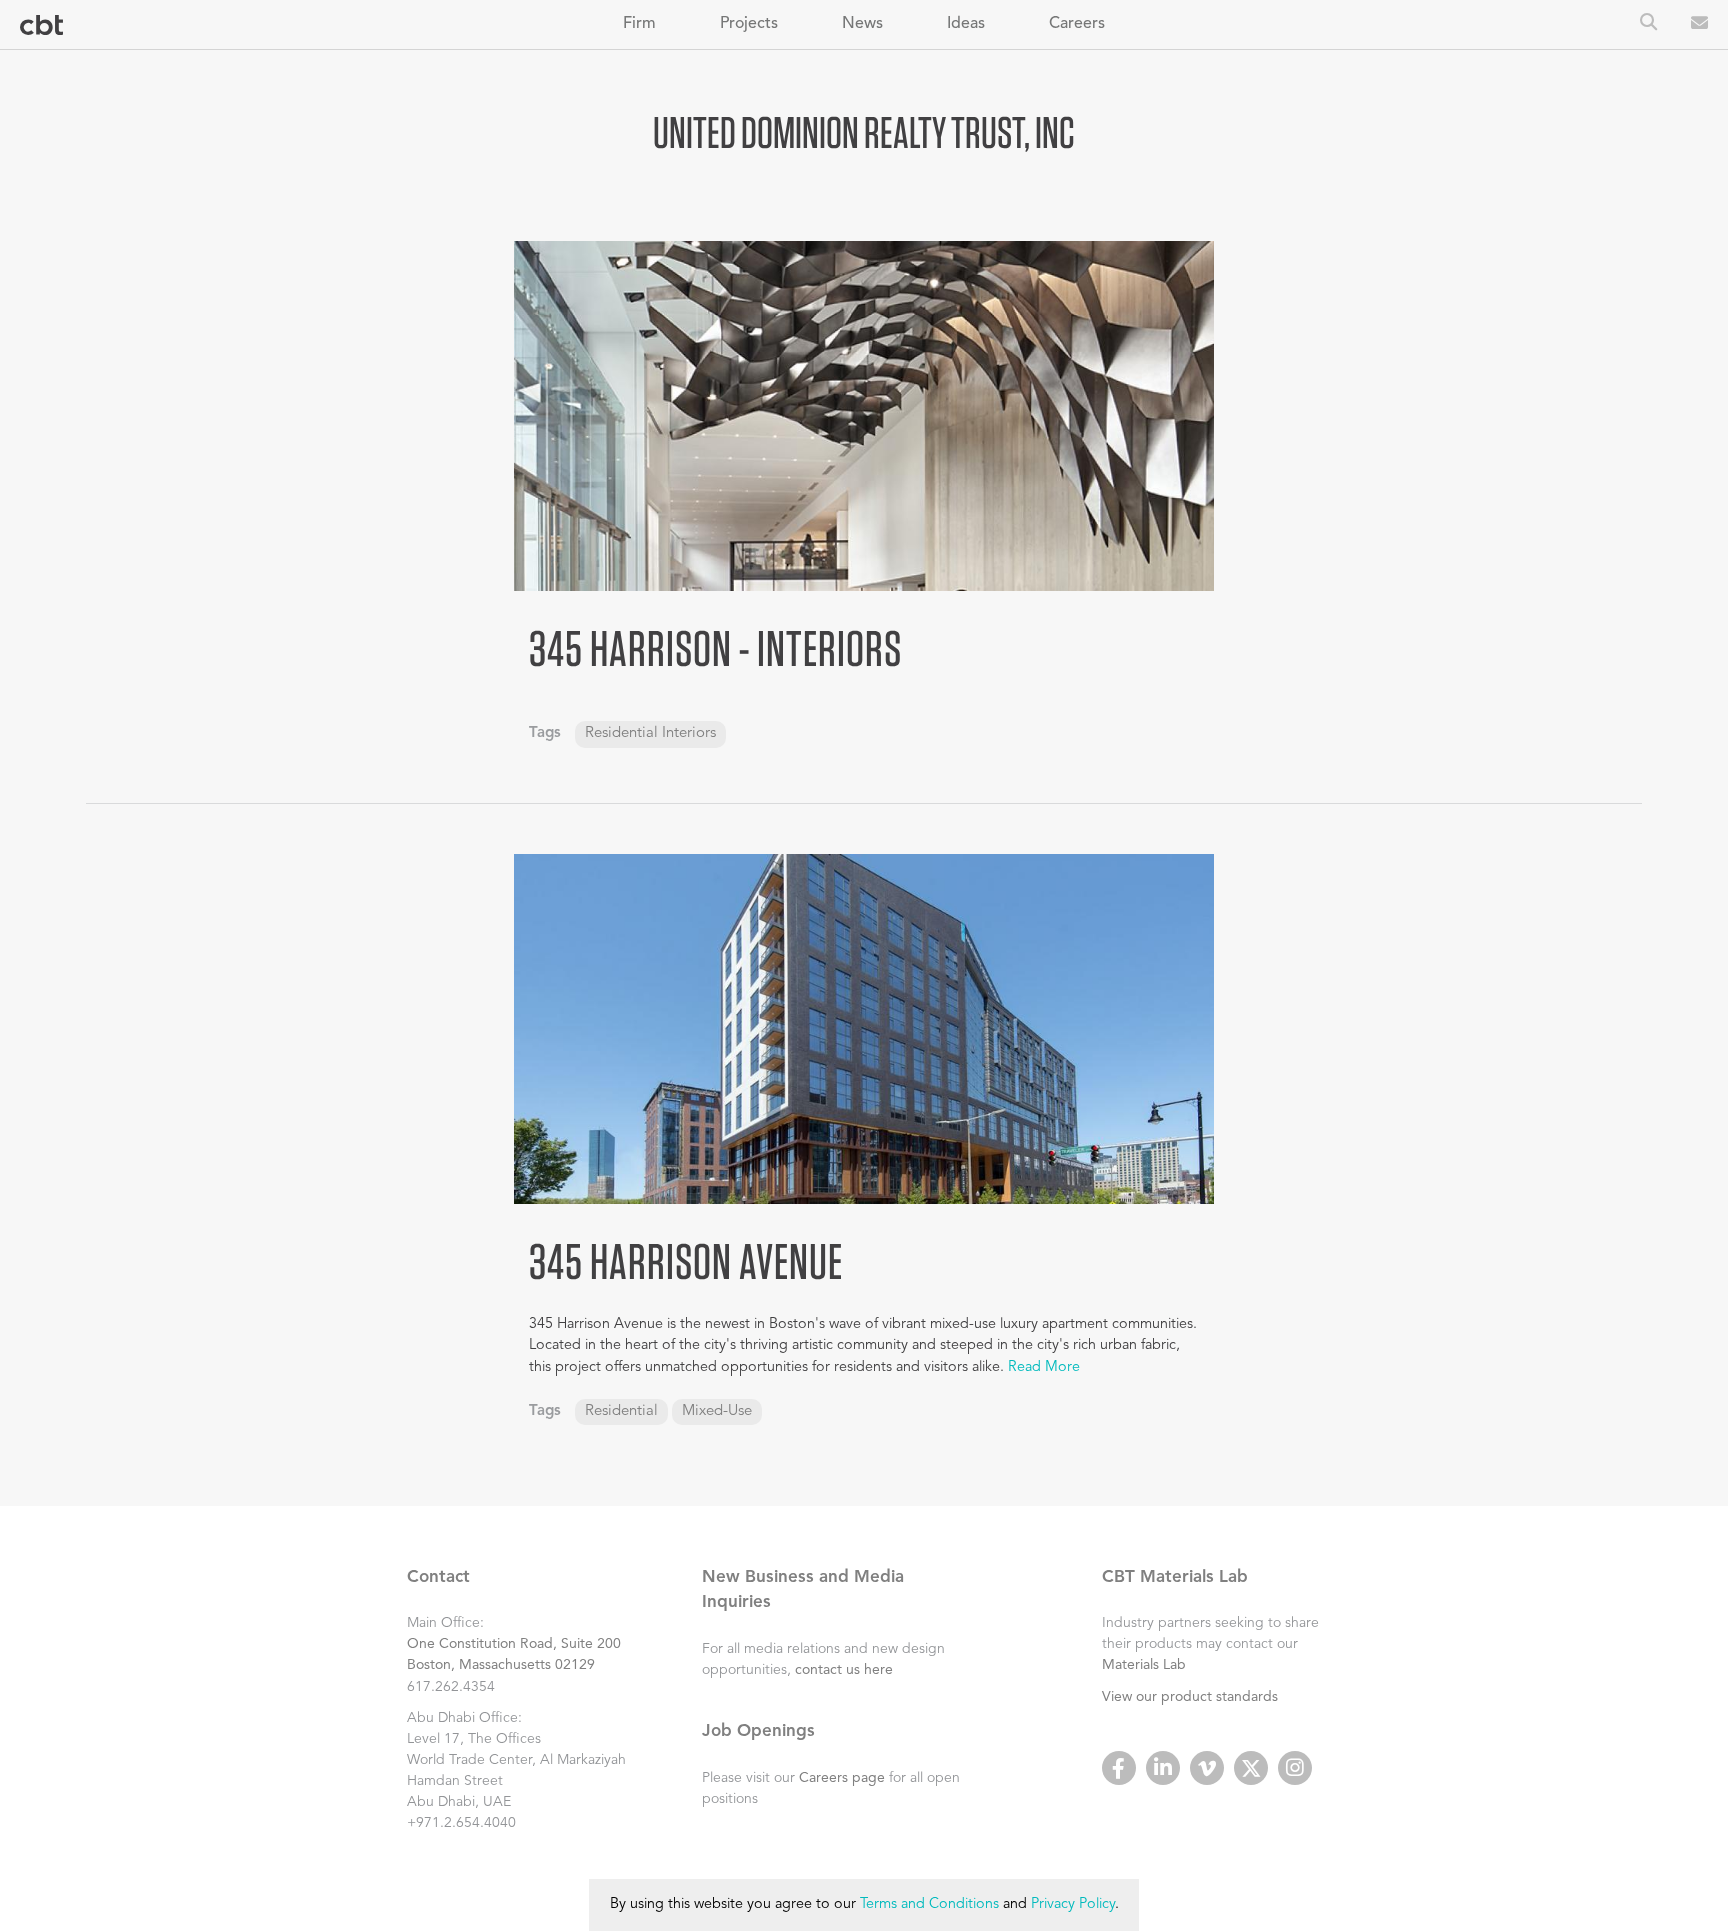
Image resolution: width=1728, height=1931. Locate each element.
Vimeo (1207, 1768)
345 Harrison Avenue (686, 1261)
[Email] (1699, 25)
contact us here (844, 1670)
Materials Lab (1144, 1665)
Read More (1044, 1367)
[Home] (41, 25)
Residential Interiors (650, 733)
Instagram (1295, 1768)
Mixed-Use (717, 1411)
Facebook (1119, 1768)
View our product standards (1190, 1697)
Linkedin (1163, 1768)
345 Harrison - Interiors (715, 648)
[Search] (1648, 24)
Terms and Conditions (929, 1904)
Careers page (842, 1778)
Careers (1077, 24)
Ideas (966, 24)
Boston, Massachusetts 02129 (501, 1665)
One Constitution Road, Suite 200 (514, 1644)
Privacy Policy (1073, 1904)
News (862, 24)
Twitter (1251, 1768)
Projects (749, 24)
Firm (639, 24)
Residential (621, 1411)
